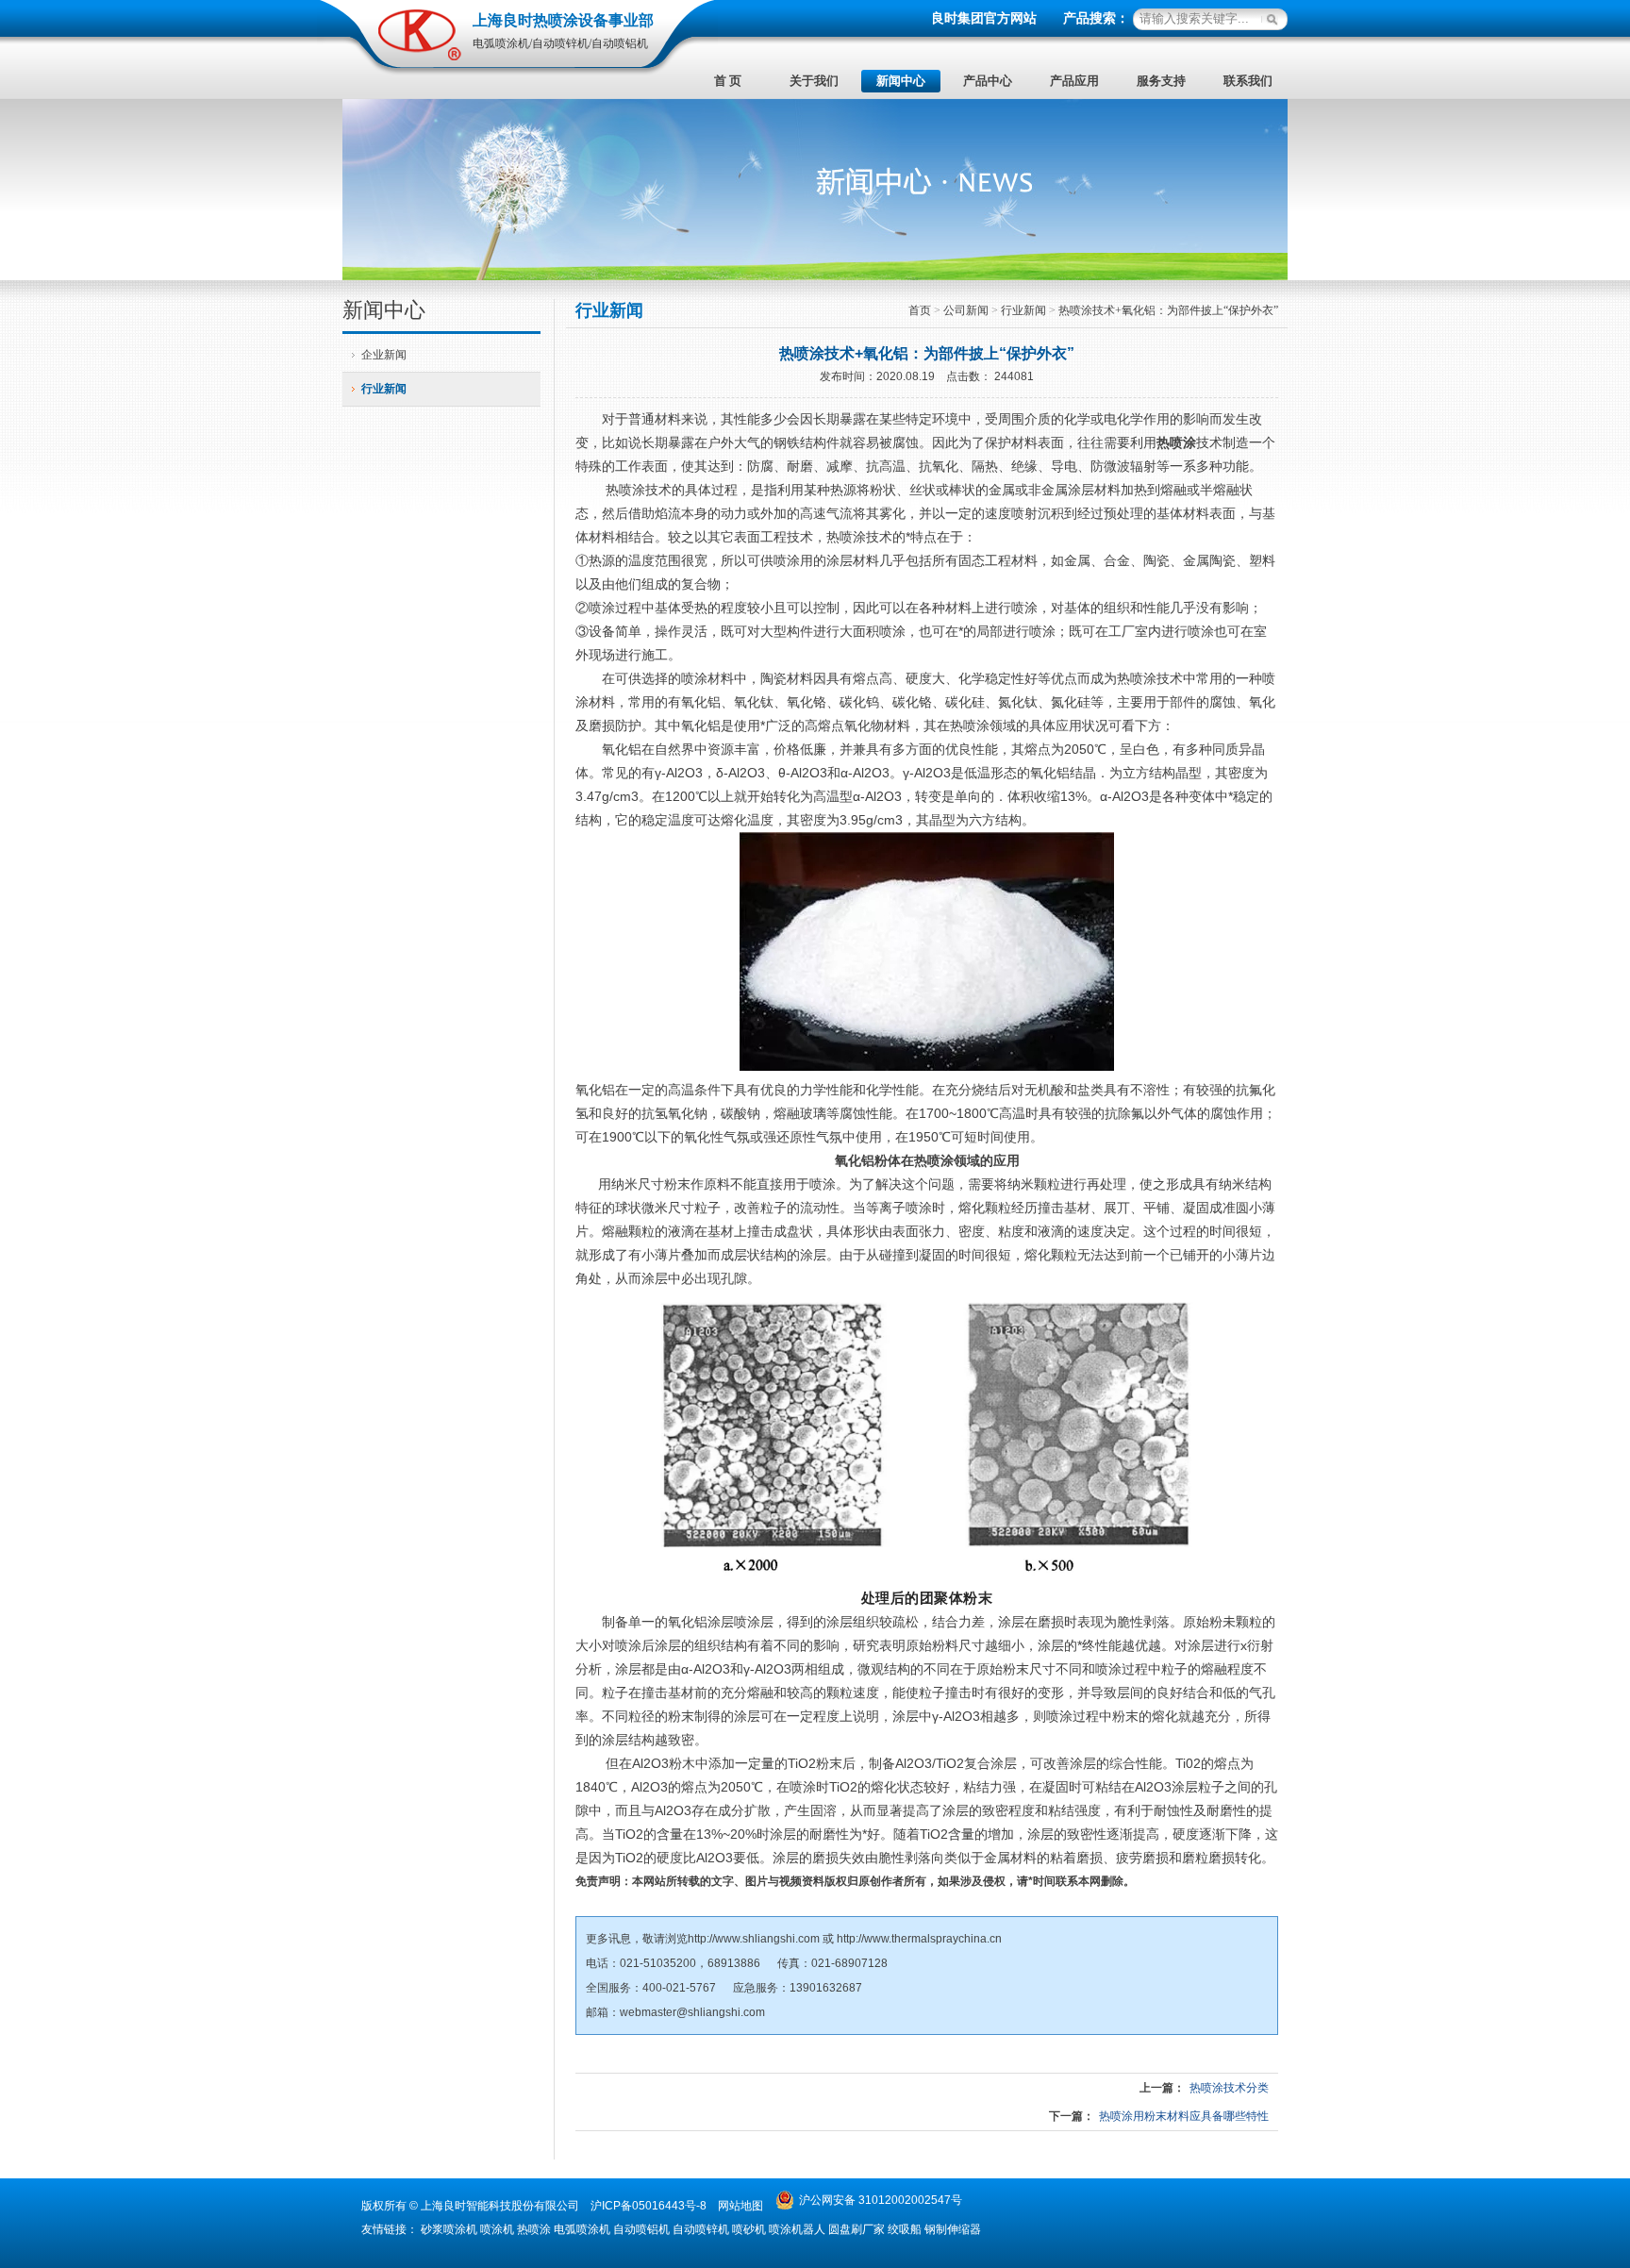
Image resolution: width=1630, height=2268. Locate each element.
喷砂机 (749, 2229)
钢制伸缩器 (953, 2229)
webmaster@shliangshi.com (692, 2012)
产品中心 (988, 81)
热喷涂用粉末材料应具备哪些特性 (1184, 2116)
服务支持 (1161, 81)
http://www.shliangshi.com (754, 1939)
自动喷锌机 (701, 2229)
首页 (920, 310)
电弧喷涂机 (582, 2229)
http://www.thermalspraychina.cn (919, 1939)
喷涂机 (497, 2229)
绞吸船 (905, 2229)
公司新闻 (966, 310)
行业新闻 (384, 389)
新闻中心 (901, 81)
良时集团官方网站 (984, 18)
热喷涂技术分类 (1229, 2088)
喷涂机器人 (797, 2229)
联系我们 (1248, 81)
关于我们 (814, 81)
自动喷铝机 (641, 2229)
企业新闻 (384, 355)
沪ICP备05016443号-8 (649, 2206)
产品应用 (1074, 81)
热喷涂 (1176, 442)
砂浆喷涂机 (449, 2229)
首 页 (728, 81)
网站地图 (740, 2206)
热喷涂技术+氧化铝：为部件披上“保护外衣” (1168, 310)
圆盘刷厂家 (857, 2229)
